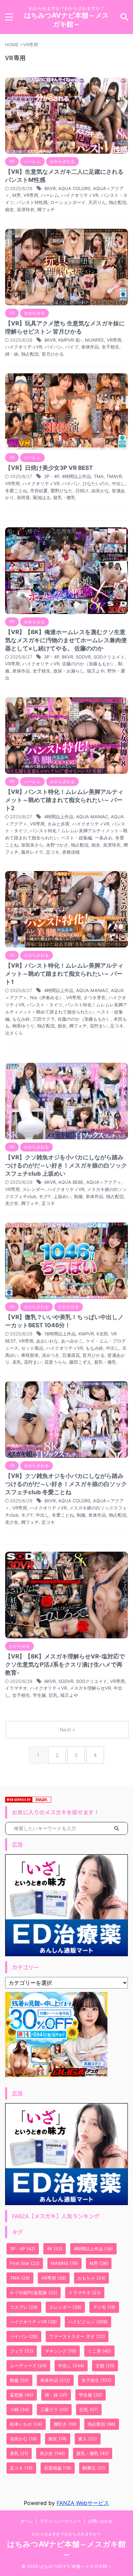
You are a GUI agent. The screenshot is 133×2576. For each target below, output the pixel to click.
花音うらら (55, 1362)
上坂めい (62, 1196)
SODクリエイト (109, 657)
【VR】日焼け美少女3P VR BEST (49, 468)
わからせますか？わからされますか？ (66, 2534)
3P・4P (51, 476)
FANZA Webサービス (83, 2503)
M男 (17, 195)
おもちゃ (91, 2278)
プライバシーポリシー (60, 2521)
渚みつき (50, 1355)
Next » (67, 1730)
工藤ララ (54, 2409)
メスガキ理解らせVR (90, 1688)
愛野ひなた (62, 491)
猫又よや (96, 671)
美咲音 (23, 497)
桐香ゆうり (23, 1026)
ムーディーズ (28, 2366)
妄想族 (22, 2395)
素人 (88, 2439)
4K (55, 2249)
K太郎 (102, 1334)
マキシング (61, 2351)
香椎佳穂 (71, 852)
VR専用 (31, 195)
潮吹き (65, 2424)
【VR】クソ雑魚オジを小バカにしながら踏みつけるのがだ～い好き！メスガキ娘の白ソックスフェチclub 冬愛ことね (66, 1484)
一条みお (104, 838)
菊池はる (42, 497)
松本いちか (26, 2424)
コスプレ (24, 2307)
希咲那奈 (30, 1355)
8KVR (50, 188)
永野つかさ (57, 845)
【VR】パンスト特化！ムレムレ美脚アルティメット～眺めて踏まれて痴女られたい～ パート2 (64, 800)
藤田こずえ (80, 1362)
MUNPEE (94, 340)
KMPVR (86, 1334)
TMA (99, 476)
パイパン (54, 347)
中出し (119, 483)
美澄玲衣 (26, 209)
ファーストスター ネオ (77, 2336)
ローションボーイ (68, 202)
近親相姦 (58, 2468)
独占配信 (118, 202)
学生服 (39, 1695)
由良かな (100, 491)
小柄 (19, 2409)
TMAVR (114, 476)
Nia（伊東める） (47, 997)
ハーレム (50, 195)
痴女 (10, 209)
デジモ (104, 2307)
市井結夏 (39, 491)
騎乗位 (94, 2468)
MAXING (64, 2263)
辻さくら (14, 1033)
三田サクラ (44, 1019)
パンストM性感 (32, 202)
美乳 (17, 1362)
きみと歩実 (58, 824)
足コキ (53, 852)
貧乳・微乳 (64, 497)
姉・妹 (12, 354)
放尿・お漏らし (69, 671)
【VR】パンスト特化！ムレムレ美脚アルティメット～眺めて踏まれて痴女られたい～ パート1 (64, 974)
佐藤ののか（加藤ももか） (89, 664)
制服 (78, 1196)
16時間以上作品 (60, 1334)
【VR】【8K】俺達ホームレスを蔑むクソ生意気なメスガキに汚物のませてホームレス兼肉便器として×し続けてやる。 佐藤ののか (66, 640)
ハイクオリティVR (80, 195)
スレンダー (34, 1189)
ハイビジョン (88, 2322)
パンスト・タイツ (45, 1005)
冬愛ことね (16, 491)
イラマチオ (16, 1688)
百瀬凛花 (71, 1355)
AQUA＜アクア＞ (104, 1182)
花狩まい (99, 1026)
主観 (105, 2366)
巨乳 (53, 1695)
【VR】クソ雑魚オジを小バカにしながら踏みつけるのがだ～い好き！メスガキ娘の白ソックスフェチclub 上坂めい (66, 1165)
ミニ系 (99, 2351)
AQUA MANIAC (92, 817)
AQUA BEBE (71, 1182)
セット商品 (32, 1348)
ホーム (27, 2521)
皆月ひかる (53, 354)
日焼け (82, 491)
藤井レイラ (32, 852)
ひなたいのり (96, 483)
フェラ (22, 2351)
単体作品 (90, 347)
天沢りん (97, 202)
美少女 (12, 1203)
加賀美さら (32, 845)
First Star (25, 2263)
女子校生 (110, 347)
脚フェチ (46, 209)
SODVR (83, 657)
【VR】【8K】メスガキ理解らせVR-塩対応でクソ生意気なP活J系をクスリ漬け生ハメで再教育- (65, 1665)
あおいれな (47, 1341)
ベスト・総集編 (77, 838)
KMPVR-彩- (70, 340)
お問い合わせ (100, 2521)
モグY (45, 1196)
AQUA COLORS (74, 188)
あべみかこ (72, 1341)
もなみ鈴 (21, 1019)
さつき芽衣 (95, 997)
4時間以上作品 (76, 476)
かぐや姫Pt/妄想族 (34, 2292)
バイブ (72, 347)
